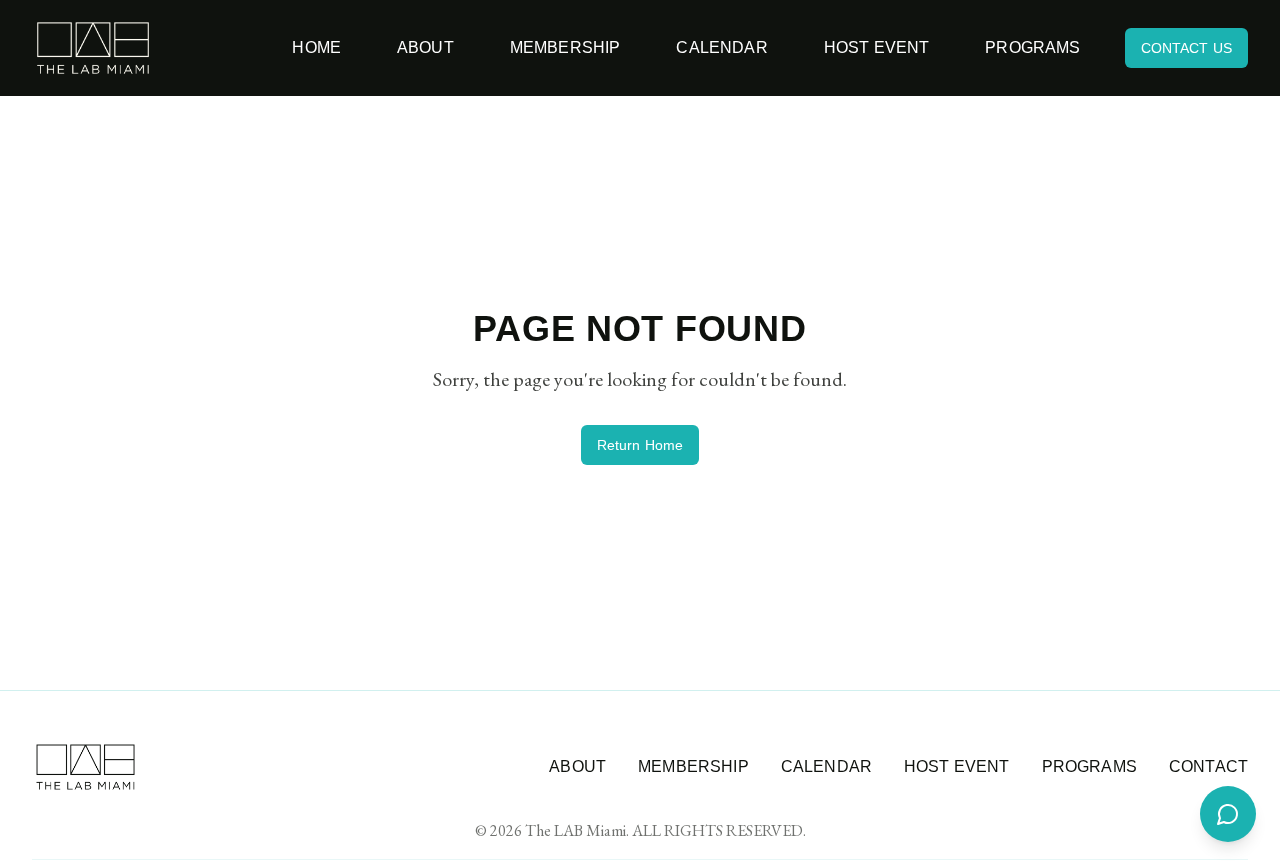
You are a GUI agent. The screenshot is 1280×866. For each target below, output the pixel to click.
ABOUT (577, 766)
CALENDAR (826, 766)
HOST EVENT (957, 766)
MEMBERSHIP (693, 766)
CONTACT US (1186, 48)
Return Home (640, 445)
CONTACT (1208, 766)
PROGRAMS (1089, 766)
